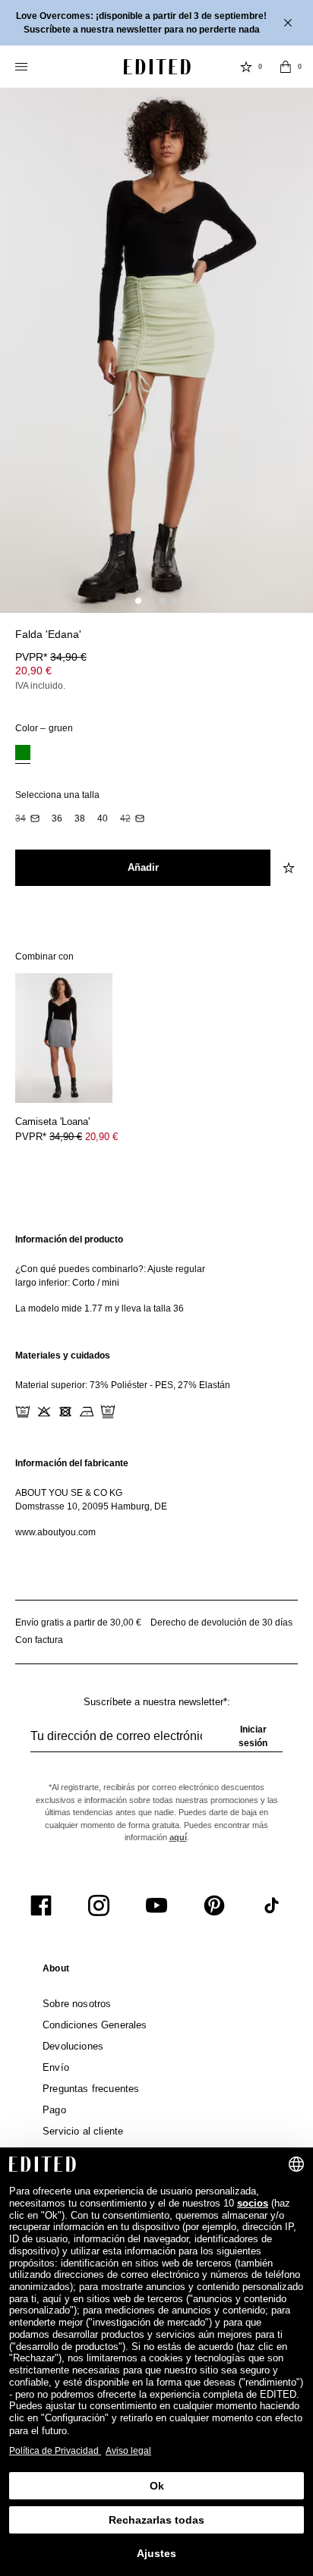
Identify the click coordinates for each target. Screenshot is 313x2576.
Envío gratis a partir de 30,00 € (78, 1623)
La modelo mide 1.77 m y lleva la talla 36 (100, 1308)
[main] (156, 1386)
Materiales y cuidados (63, 1356)
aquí (178, 1837)
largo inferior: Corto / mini (67, 1283)
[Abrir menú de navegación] (23, 67)
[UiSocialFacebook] (41, 1905)
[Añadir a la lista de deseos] (290, 868)
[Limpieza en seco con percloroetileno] (108, 1412)
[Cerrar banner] (289, 23)
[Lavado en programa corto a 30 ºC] (23, 1412)
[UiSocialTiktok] (272, 1905)
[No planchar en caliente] (87, 1412)
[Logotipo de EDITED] (157, 67)
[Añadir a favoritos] (290, 643)
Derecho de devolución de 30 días (221, 1623)
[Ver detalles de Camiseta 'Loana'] (64, 1038)
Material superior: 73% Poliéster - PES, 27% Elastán (123, 1385)
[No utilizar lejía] (44, 1412)
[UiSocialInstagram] (99, 1905)
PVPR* (51, 657)
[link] (56, 1971)
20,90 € (33, 671)
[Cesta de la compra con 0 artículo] (286, 67)
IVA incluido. (40, 686)
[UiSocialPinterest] (214, 1905)
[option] (23, 754)
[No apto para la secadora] (65, 1412)
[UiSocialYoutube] (156, 1905)
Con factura (39, 1640)
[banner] (156, 23)
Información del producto (69, 1239)
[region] (156, 1274)
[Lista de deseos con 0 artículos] (246, 67)
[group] (156, 1742)
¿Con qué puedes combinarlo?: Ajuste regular (110, 1269)
